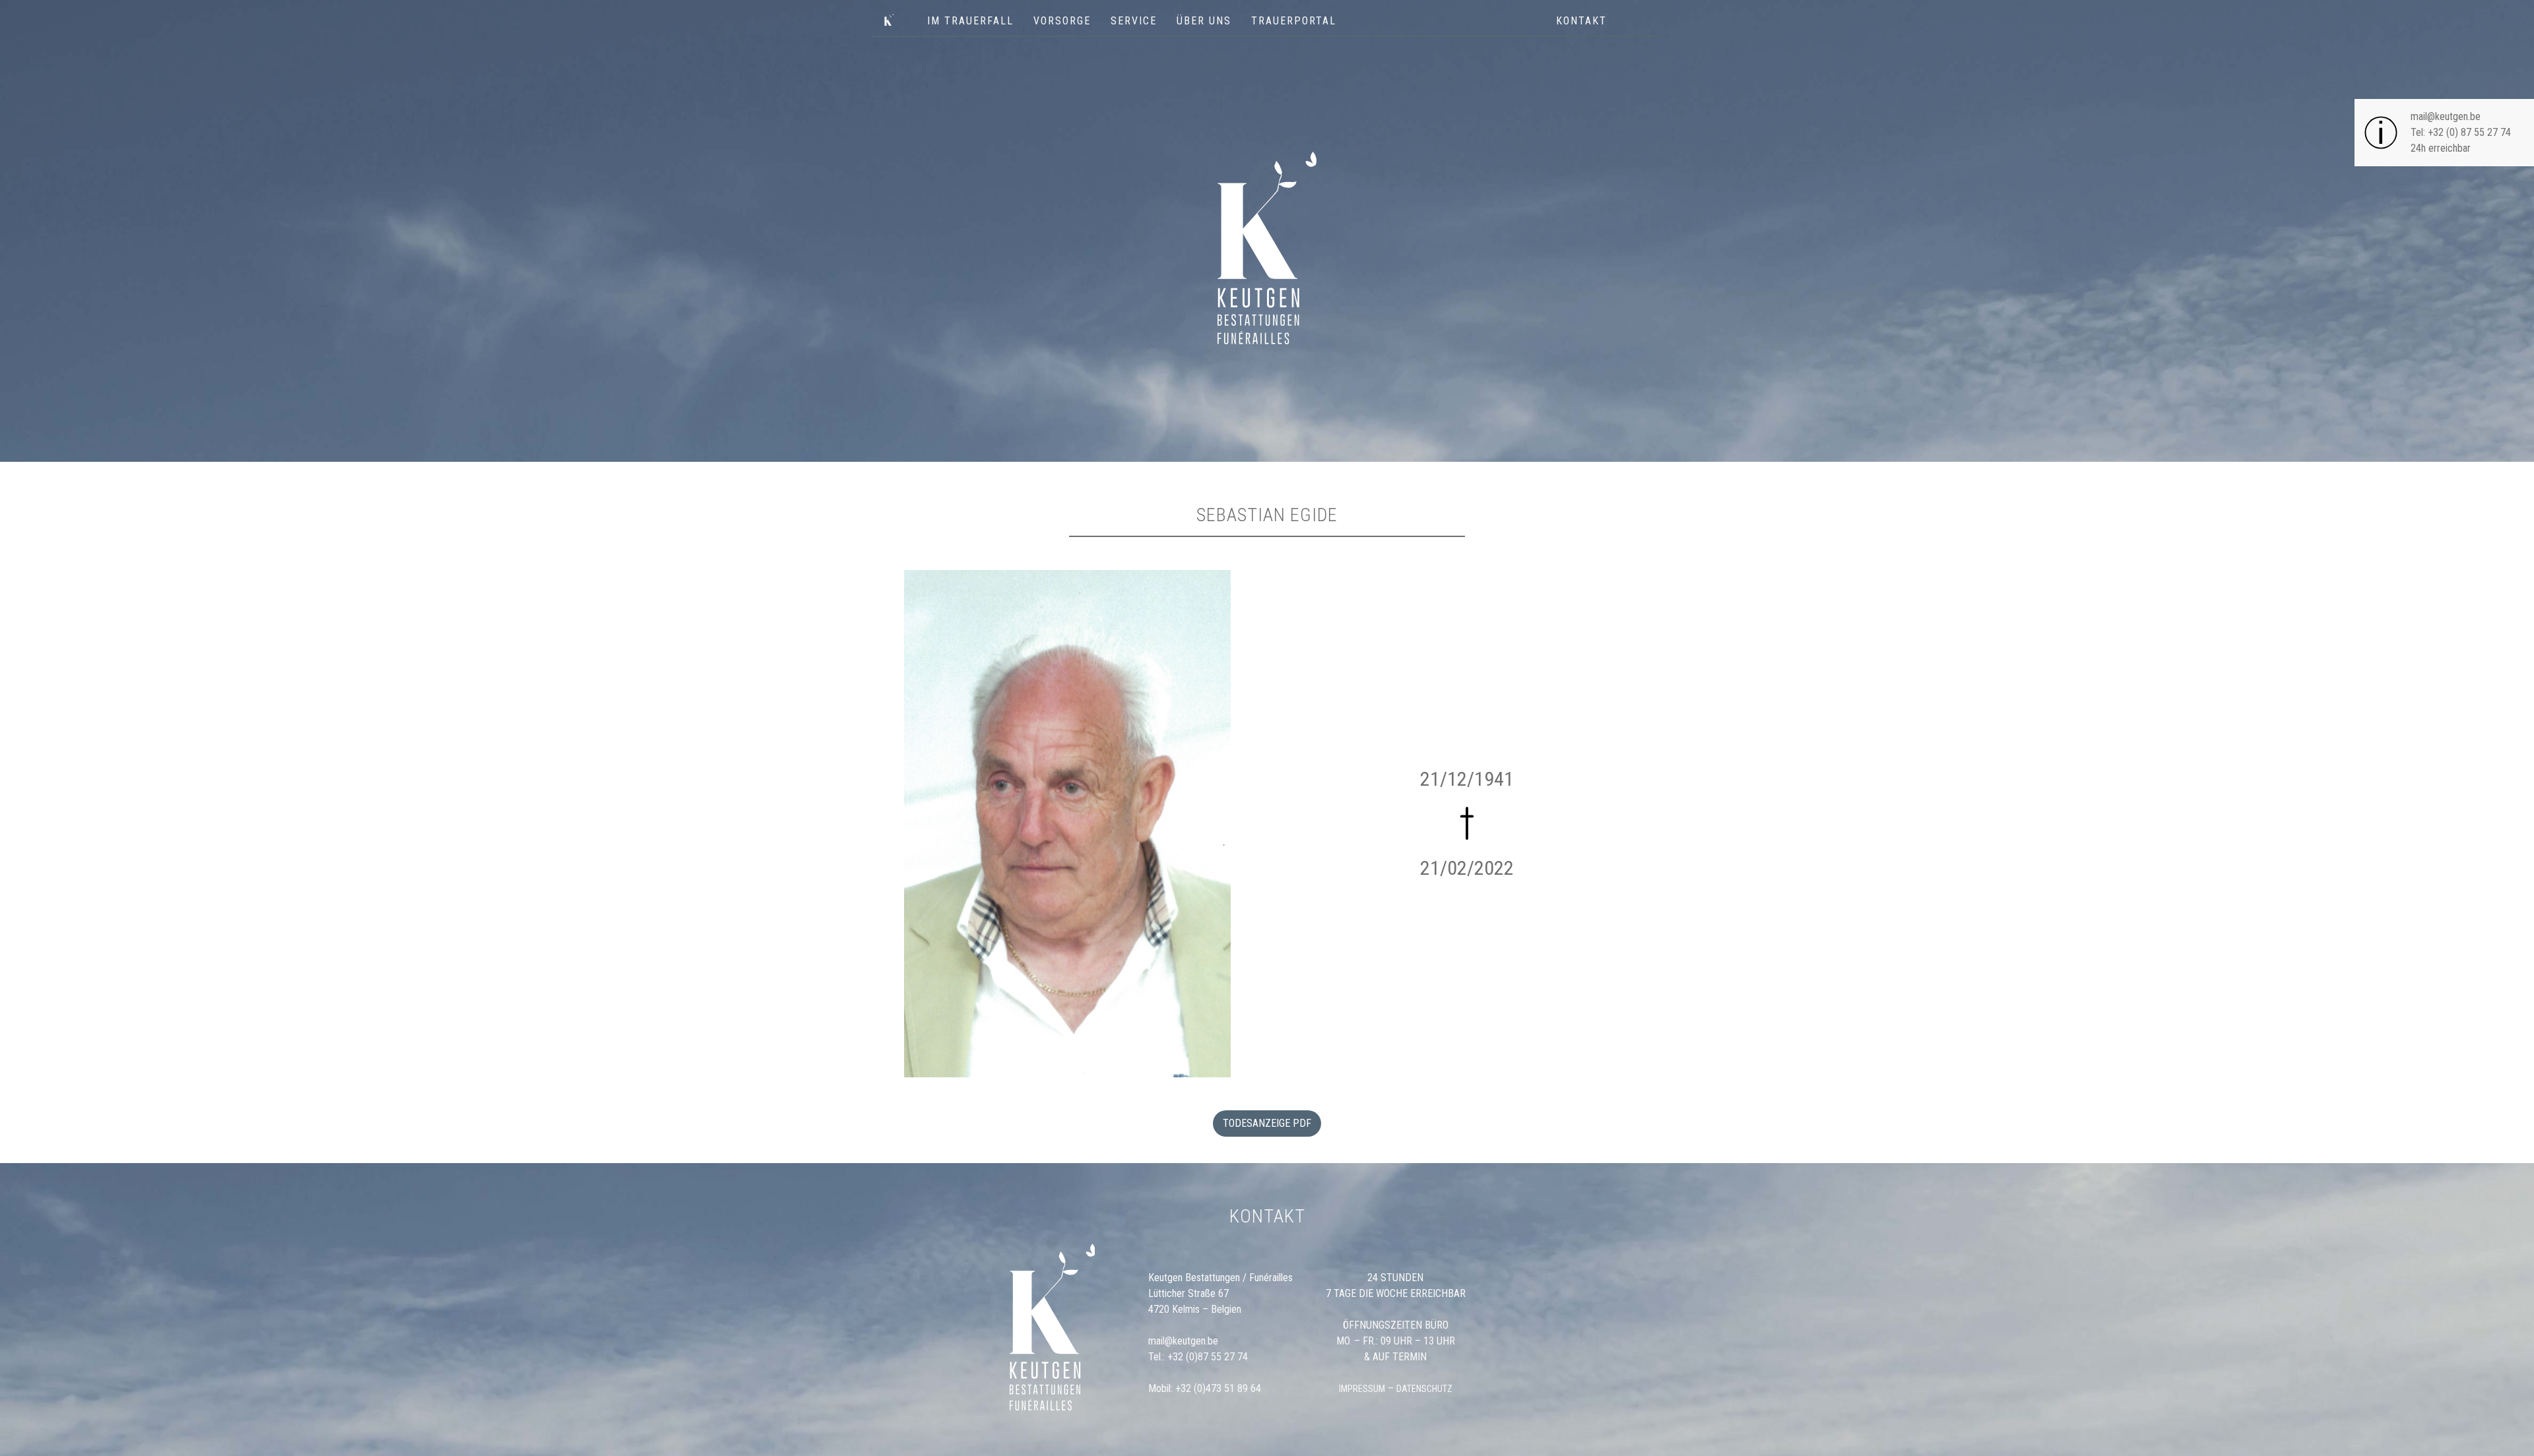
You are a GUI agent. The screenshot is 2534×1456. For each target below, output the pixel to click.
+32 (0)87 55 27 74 (1208, 1357)
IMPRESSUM (1362, 1389)
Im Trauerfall (970, 21)
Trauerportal (1294, 21)
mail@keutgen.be (2446, 116)
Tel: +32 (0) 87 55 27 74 (2461, 132)
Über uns (1204, 21)
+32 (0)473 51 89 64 (1218, 1388)
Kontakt (1581, 21)
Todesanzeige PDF (1267, 1123)
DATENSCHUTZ (1424, 1389)
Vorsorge (1062, 21)
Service (1134, 21)
